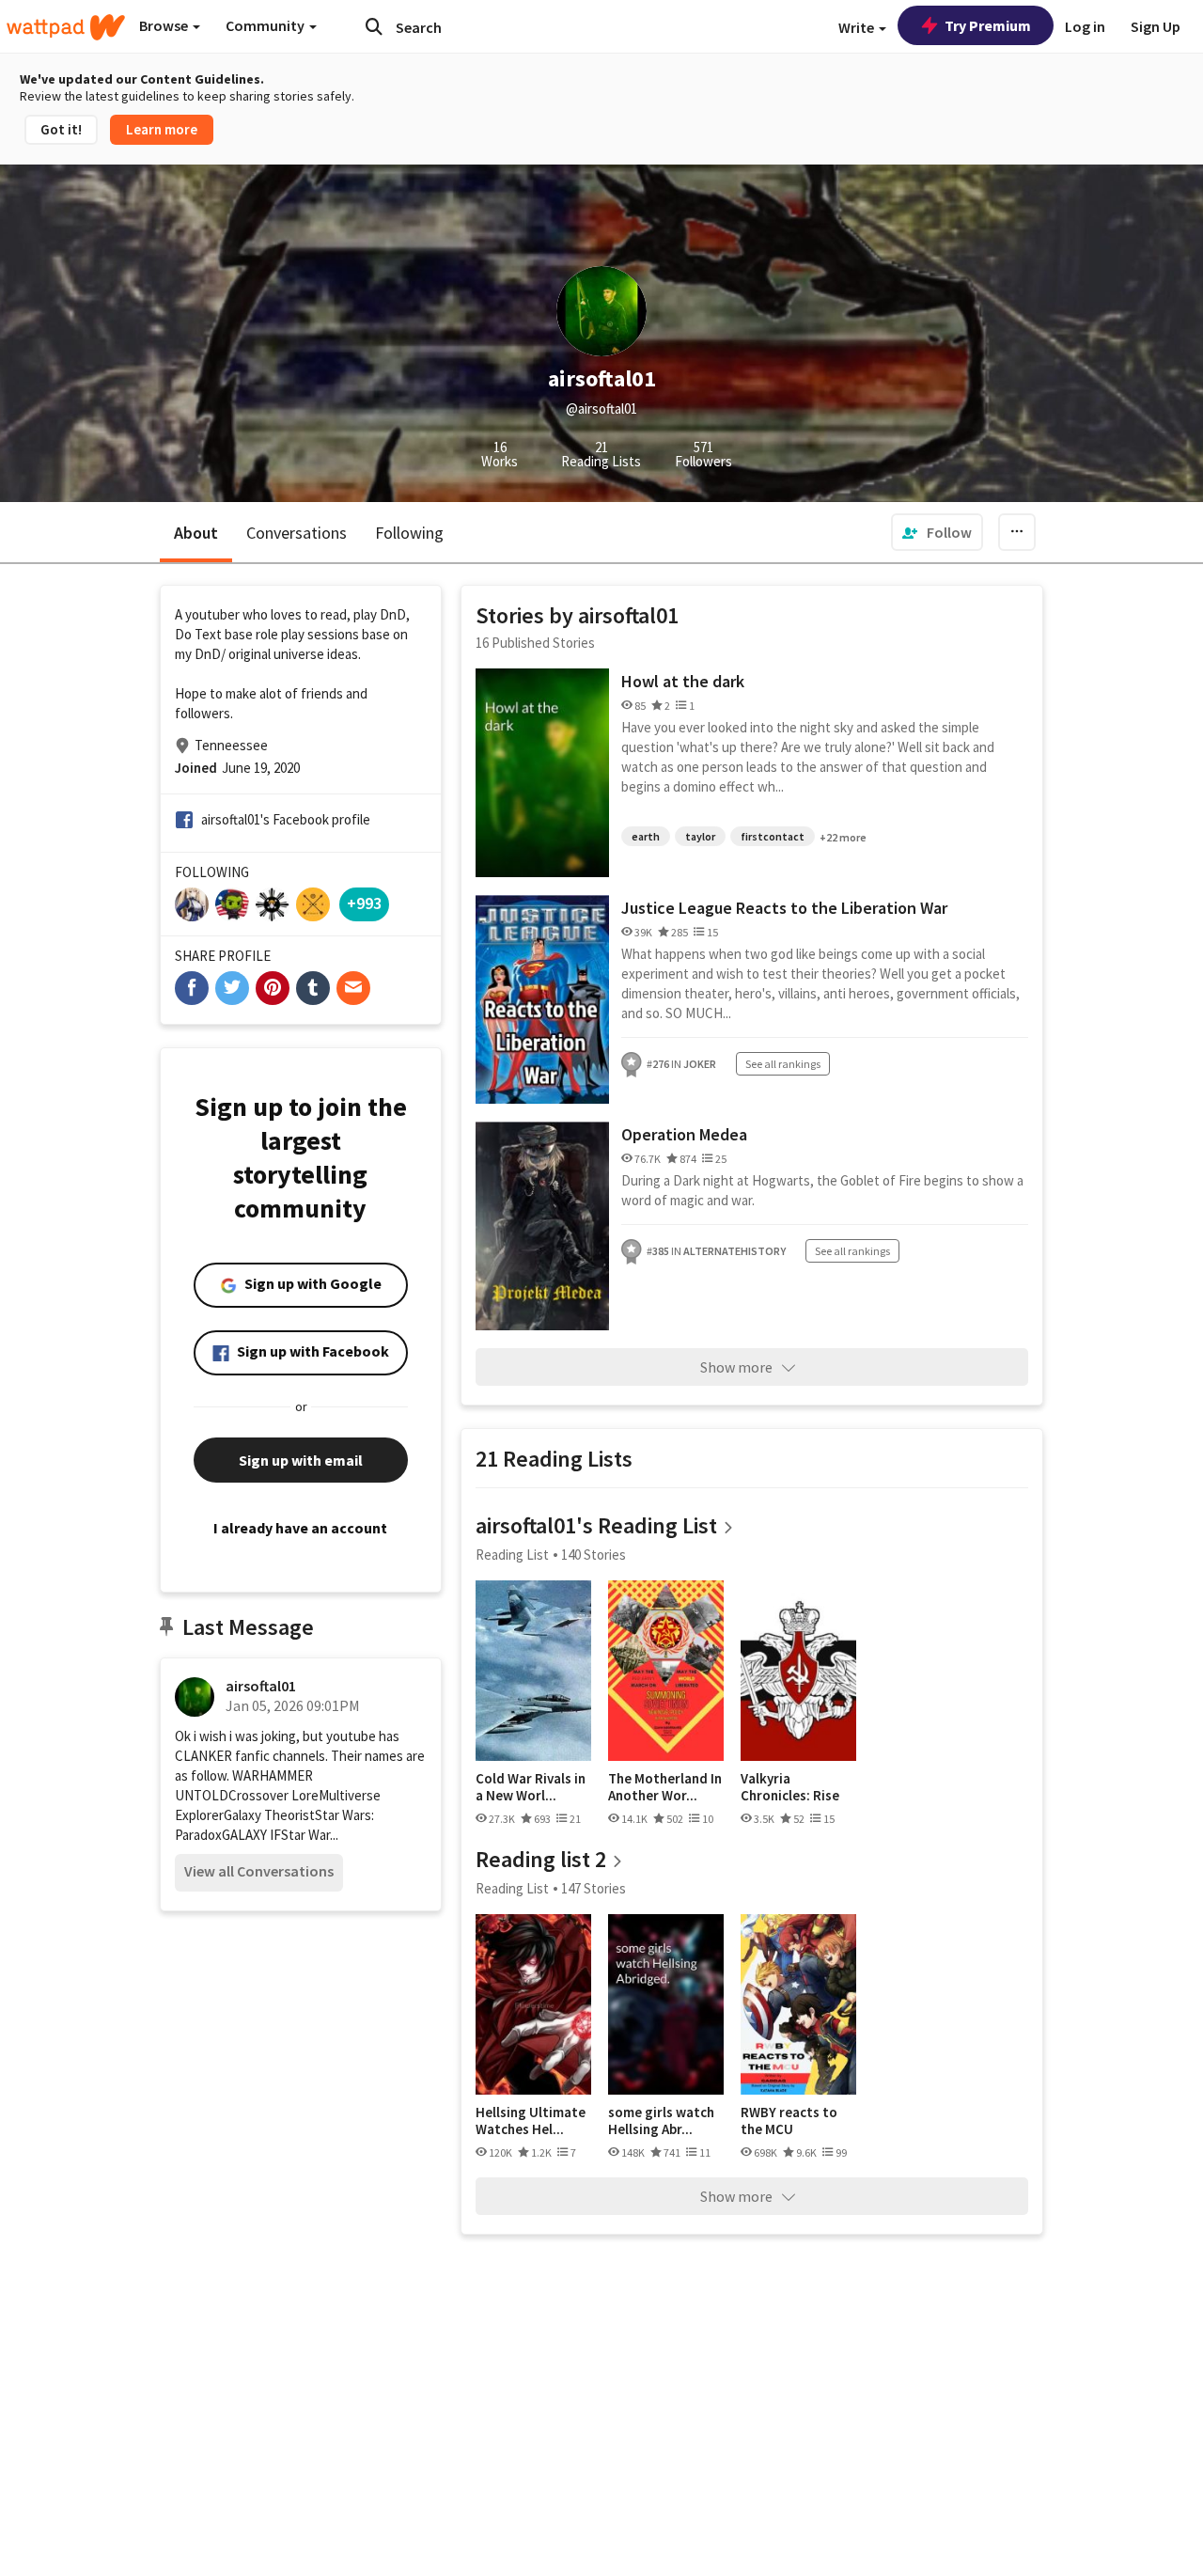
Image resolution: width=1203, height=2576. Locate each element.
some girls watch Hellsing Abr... (661, 2120)
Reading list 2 (541, 1859)
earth (646, 836)
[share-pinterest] (273, 988)
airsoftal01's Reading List (596, 1525)
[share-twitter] (232, 988)
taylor (700, 836)
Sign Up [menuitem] (1156, 26)
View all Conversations (259, 1871)
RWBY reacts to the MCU (789, 2120)
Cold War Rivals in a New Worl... (531, 1787)
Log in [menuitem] (1085, 26)
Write (858, 27)
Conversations (297, 533)
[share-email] (353, 988)
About (196, 533)
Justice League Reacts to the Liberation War (784, 908)
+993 (364, 903)
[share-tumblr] (313, 988)
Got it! (61, 129)
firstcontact (773, 836)
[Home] (66, 27)
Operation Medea (684, 1134)
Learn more (162, 129)
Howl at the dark (683, 681)
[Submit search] (374, 26)
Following (409, 533)
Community (266, 25)
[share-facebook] (192, 988)
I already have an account (300, 1528)
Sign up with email (301, 1460)
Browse (165, 25)
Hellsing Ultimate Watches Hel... (531, 2120)
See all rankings (783, 1064)
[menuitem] (937, 532)
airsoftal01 (261, 1686)
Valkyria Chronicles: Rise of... (790, 1787)
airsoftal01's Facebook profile (286, 819)
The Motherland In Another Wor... (665, 1787)
